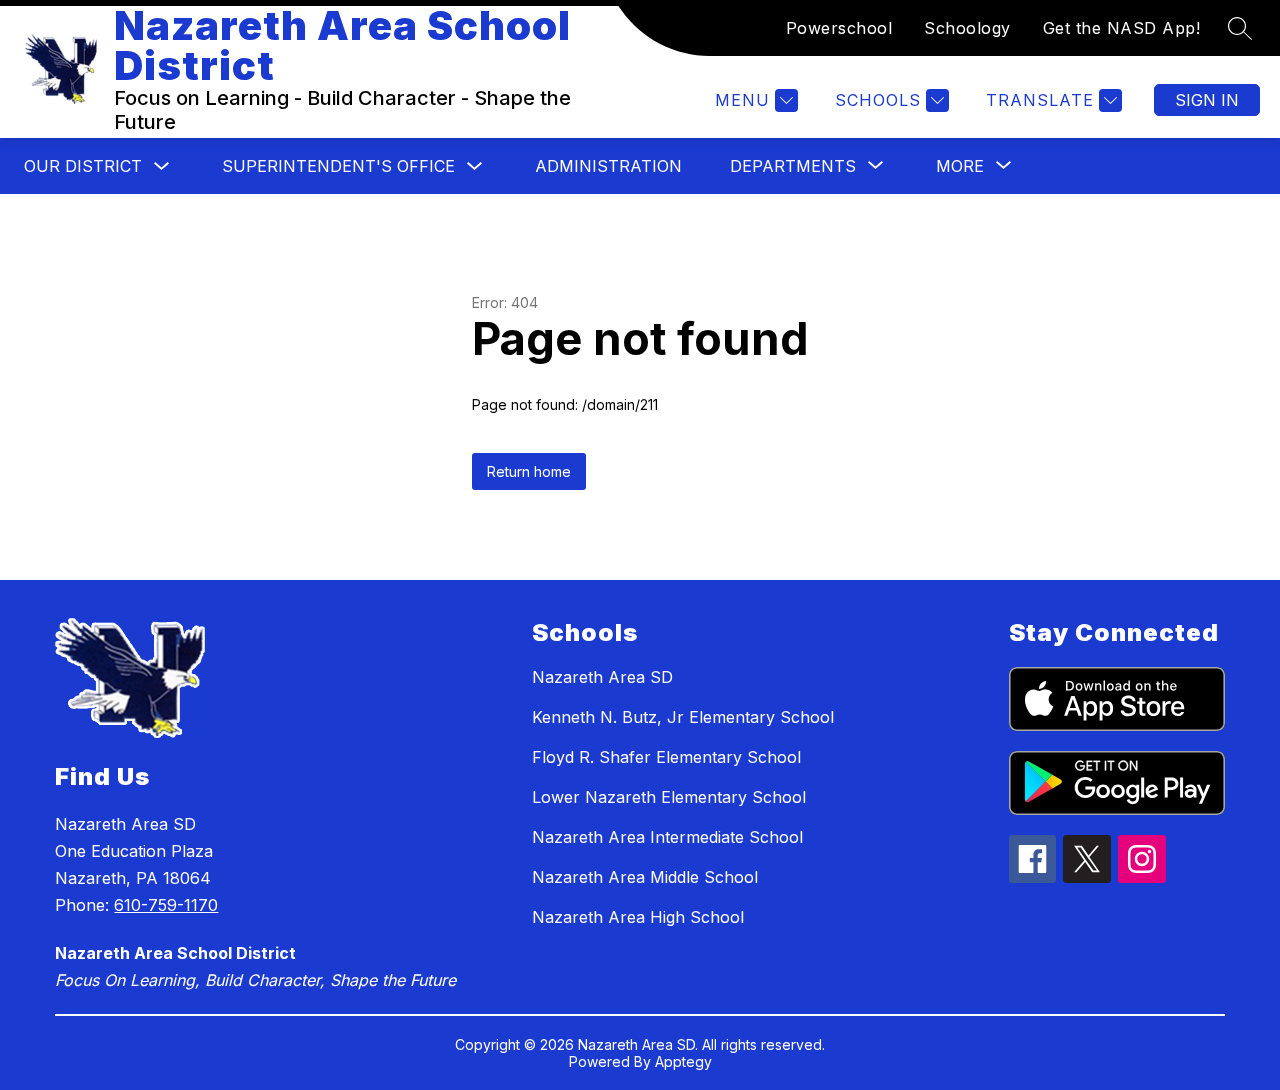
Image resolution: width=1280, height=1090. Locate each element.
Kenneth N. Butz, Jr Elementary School (683, 717)
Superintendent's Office (338, 166)
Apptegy (683, 1061)
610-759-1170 (166, 905)
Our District (83, 166)
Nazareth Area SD (602, 677)
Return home (529, 471)
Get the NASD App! (1122, 28)
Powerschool (839, 28)
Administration (608, 166)
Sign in (1207, 100)
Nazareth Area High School (638, 917)
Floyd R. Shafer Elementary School (666, 757)
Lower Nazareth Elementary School (669, 797)
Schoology (967, 28)
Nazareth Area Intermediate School (667, 837)
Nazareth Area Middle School (645, 877)
